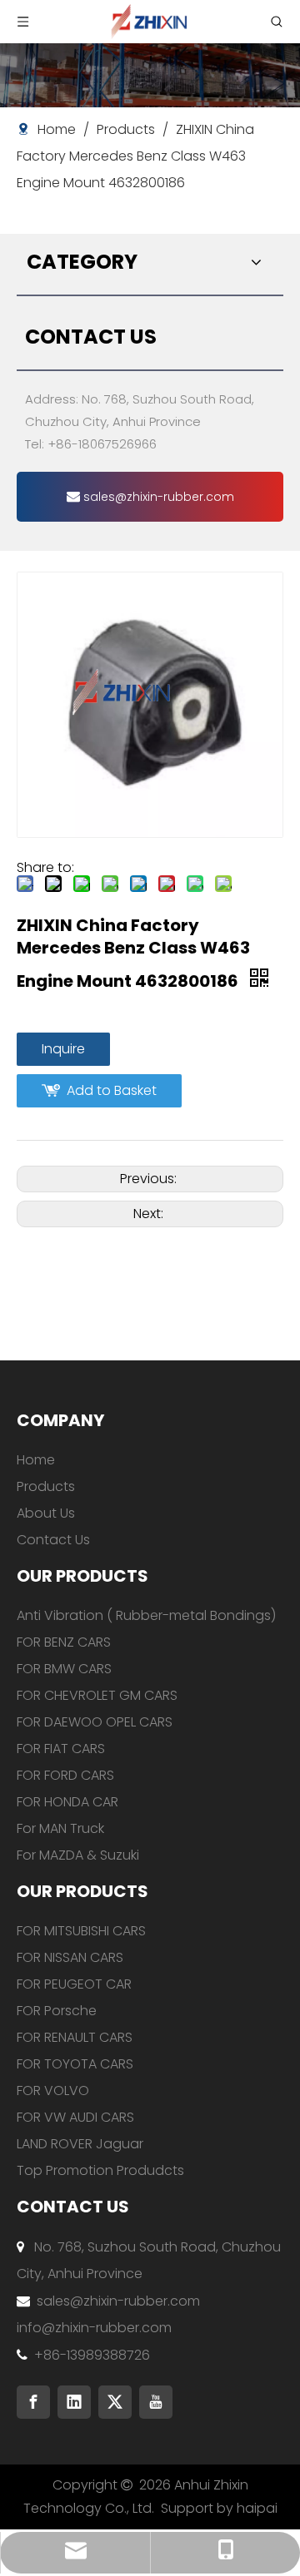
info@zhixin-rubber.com (94, 2328)
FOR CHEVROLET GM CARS (97, 1695)
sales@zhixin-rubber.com (157, 497)
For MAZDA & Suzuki (78, 1855)
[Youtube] (156, 2402)
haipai (257, 2508)
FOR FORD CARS (65, 1775)
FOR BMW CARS (64, 1669)
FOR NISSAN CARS (70, 1957)
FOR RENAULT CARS (75, 2037)
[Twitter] (115, 2402)
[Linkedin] (74, 2402)
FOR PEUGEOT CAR (74, 1984)
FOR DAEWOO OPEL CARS (95, 1722)
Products (46, 1486)
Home (36, 1460)
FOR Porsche (57, 2011)
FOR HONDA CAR (67, 1802)
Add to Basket (112, 1090)
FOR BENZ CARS (64, 1642)
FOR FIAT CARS (61, 1749)
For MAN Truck (60, 1828)
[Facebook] (33, 2402)
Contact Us (53, 1540)
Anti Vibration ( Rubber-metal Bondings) (146, 1615)
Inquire (63, 1049)
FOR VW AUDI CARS (75, 2117)
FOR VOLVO (53, 2091)
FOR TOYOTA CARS (75, 2064)
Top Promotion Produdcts (100, 2170)
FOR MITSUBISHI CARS (81, 1931)
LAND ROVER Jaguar (80, 2144)
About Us (46, 1513)
